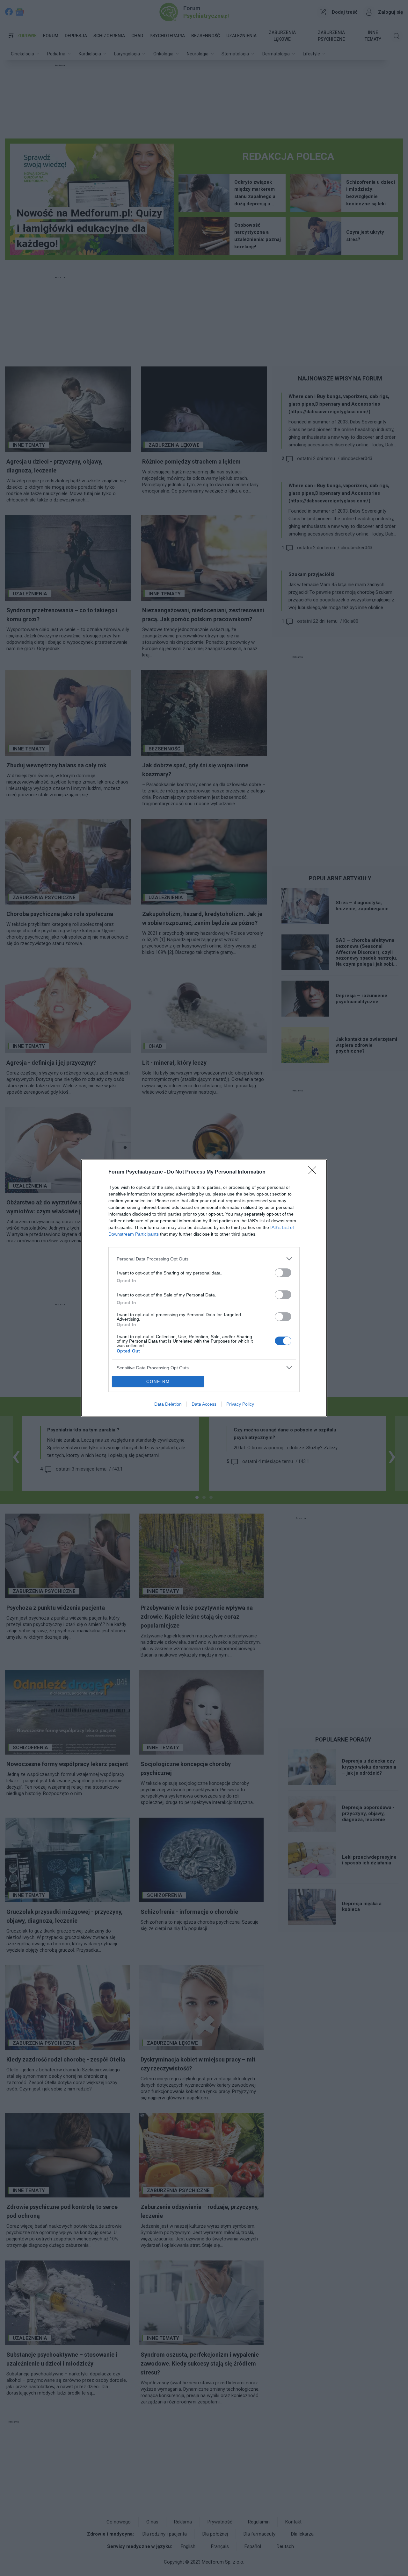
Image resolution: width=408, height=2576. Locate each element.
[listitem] (204, 1259)
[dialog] (204, 1288)
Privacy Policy (240, 1404)
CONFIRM (158, 1382)
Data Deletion (168, 1404)
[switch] (283, 1273)
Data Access (204, 1404)
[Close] (314, 1172)
